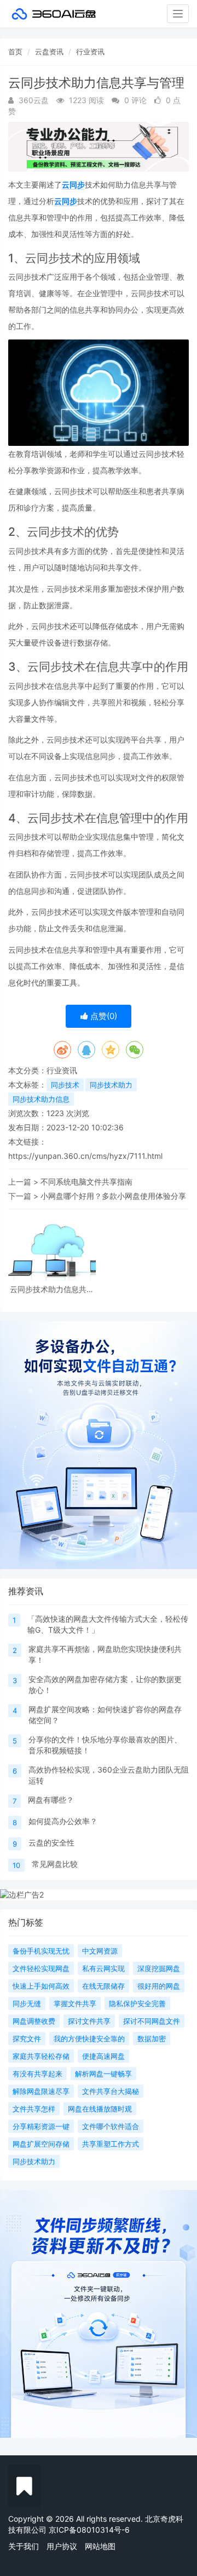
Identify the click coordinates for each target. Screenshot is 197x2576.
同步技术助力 (111, 1085)
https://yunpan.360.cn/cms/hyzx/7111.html (85, 1156)
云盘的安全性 (51, 1842)
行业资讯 (90, 52)
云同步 (73, 185)
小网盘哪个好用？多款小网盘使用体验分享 (113, 1196)
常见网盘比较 (55, 1864)
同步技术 (65, 1085)
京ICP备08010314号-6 (89, 2530)
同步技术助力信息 (41, 1099)
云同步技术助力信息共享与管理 (52, 1289)
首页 (15, 52)
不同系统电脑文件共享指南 (86, 1182)
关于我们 (24, 2546)
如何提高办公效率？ (63, 1821)
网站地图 (100, 2546)
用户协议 (62, 2546)
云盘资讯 (49, 52)
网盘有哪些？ (51, 1800)
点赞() (103, 1016)
